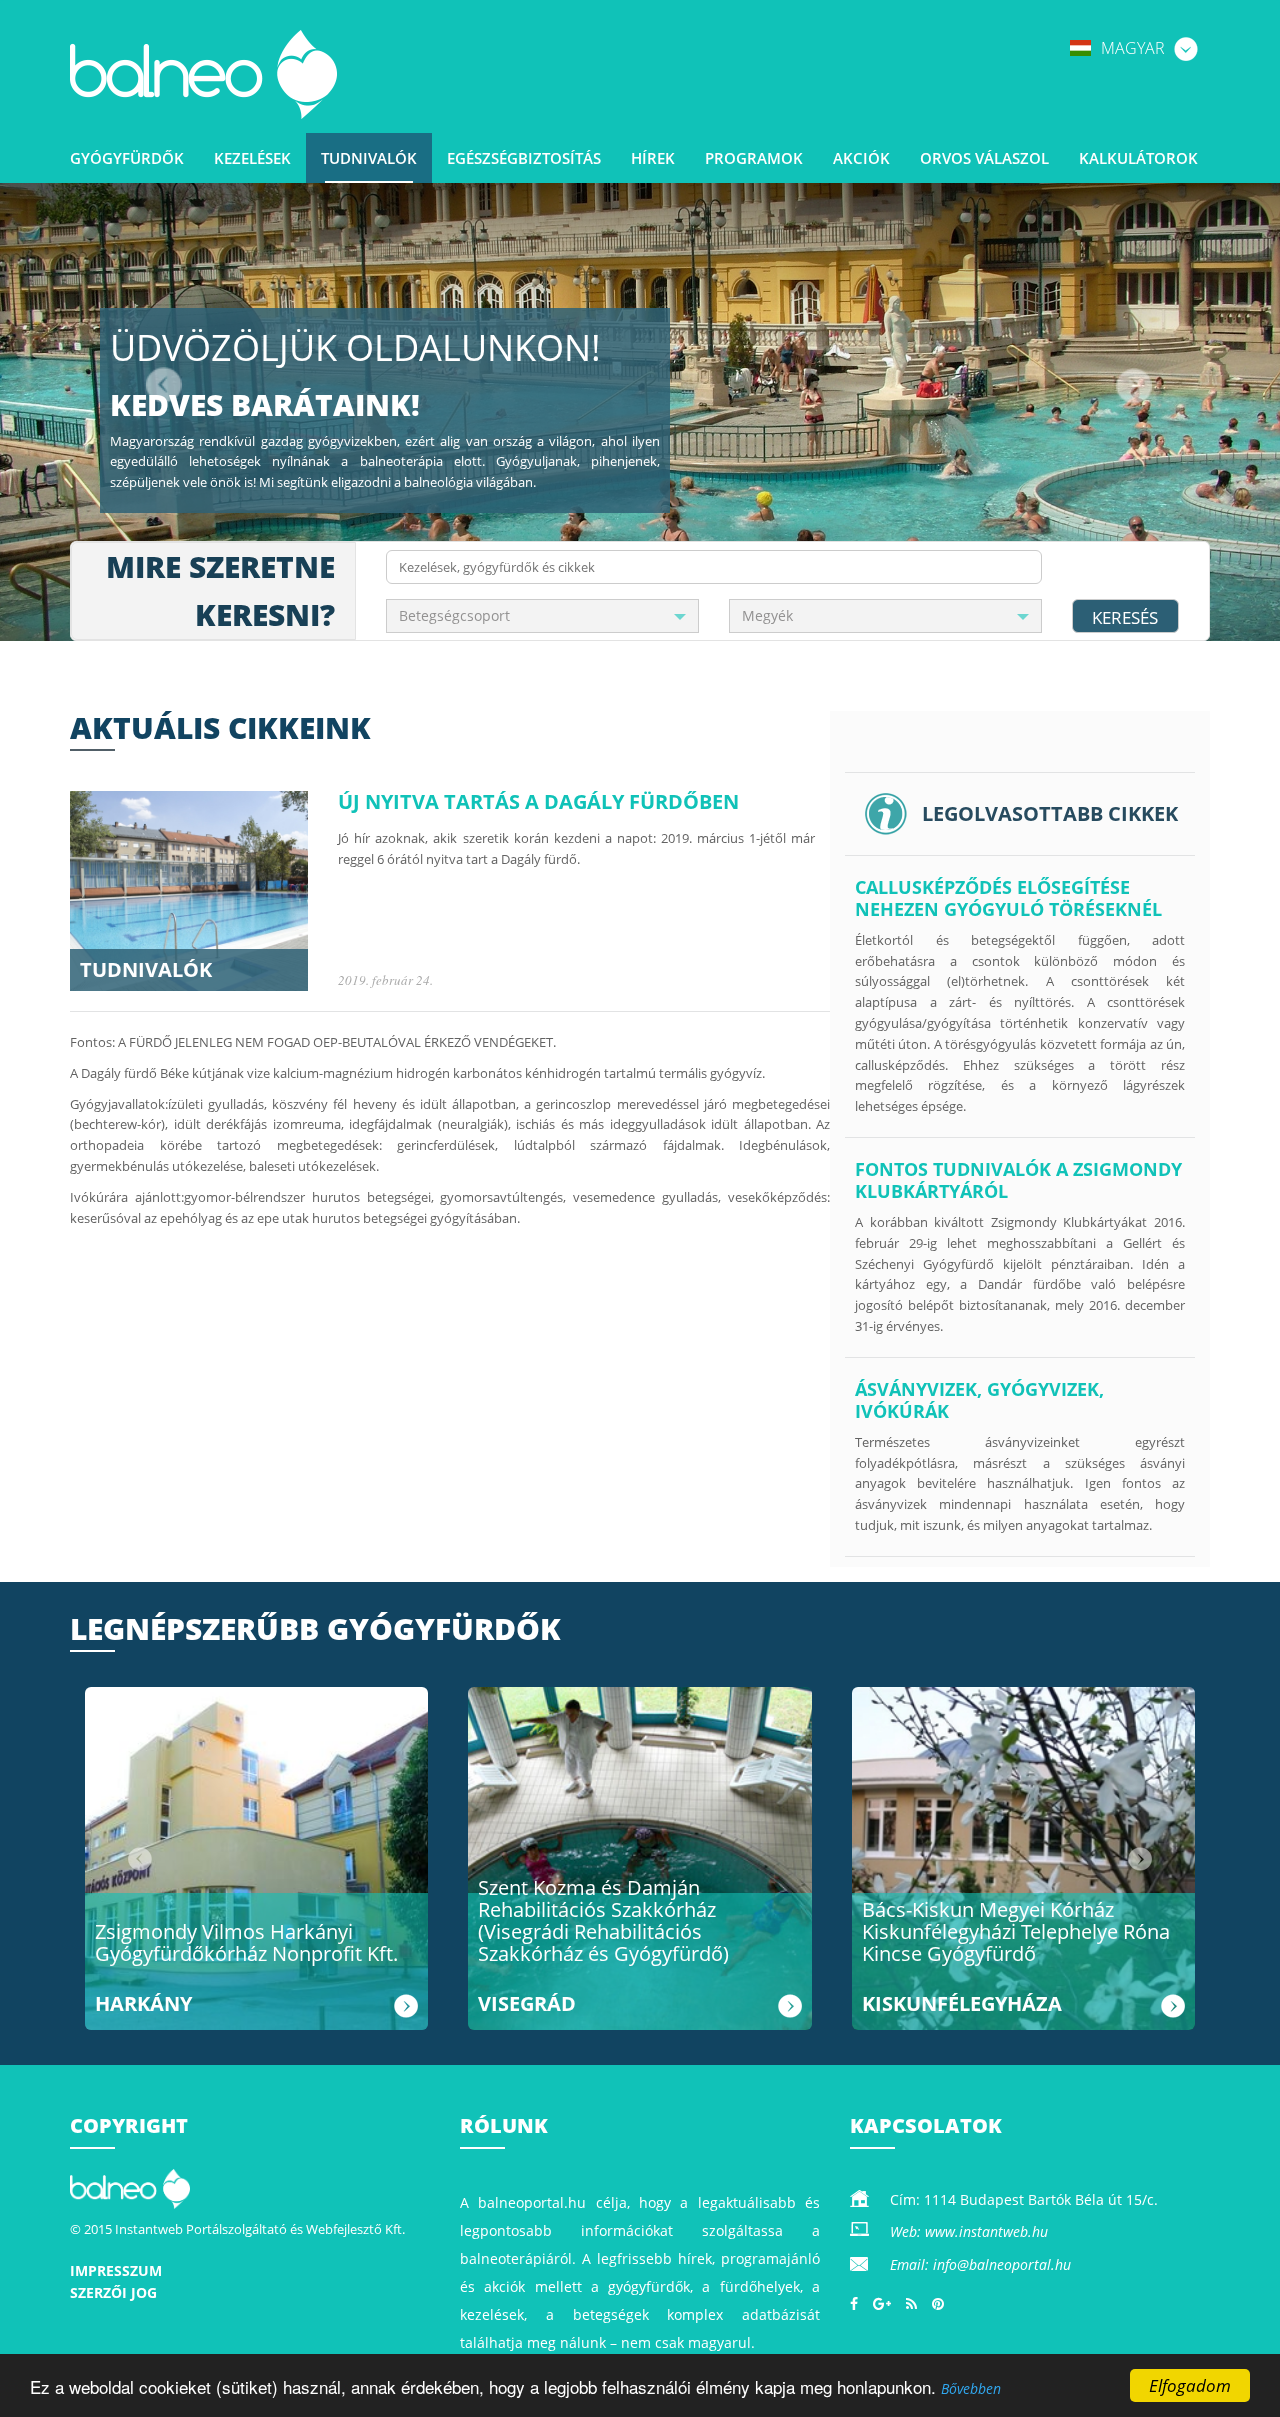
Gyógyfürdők (127, 158)
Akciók (861, 158)
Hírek (653, 158)
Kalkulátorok (1138, 158)
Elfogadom (1190, 2385)
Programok (754, 158)
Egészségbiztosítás (524, 158)
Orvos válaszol (984, 158)
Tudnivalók (369, 158)
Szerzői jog (113, 2292)
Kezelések (252, 158)
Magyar (1135, 48)
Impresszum (116, 2270)
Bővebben (971, 2388)
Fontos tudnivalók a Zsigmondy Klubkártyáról (1018, 1180)
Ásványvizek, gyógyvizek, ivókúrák (979, 1400)
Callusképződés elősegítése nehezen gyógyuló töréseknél (1008, 898)
